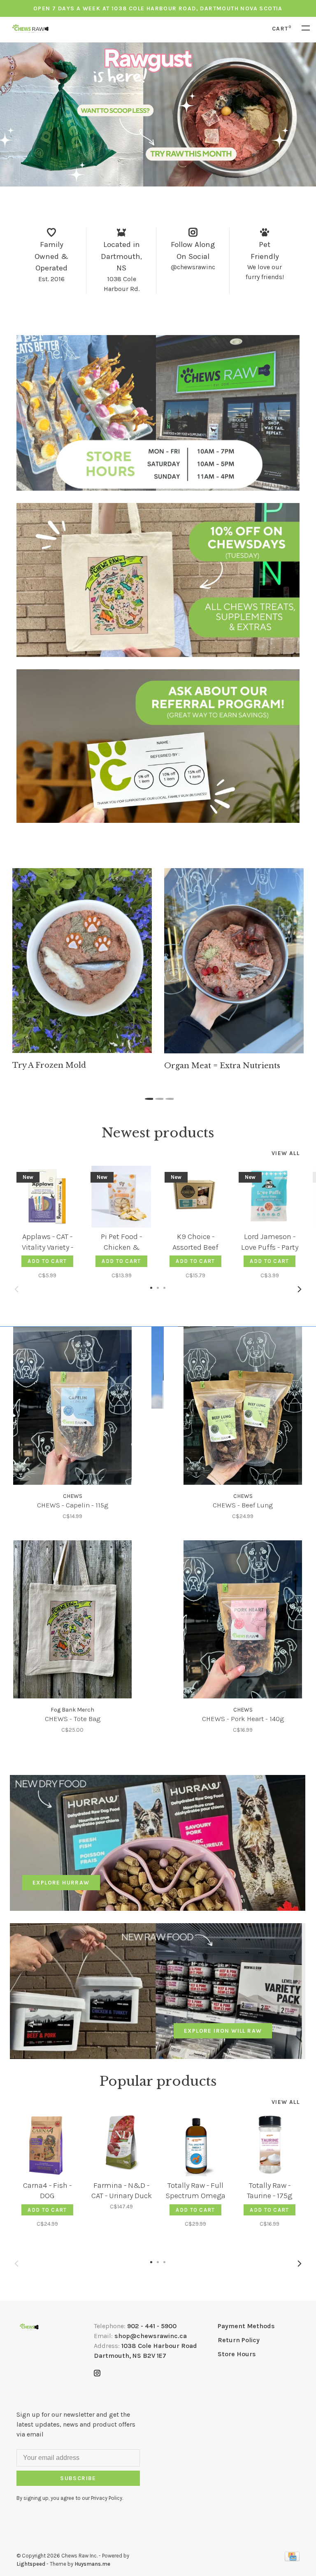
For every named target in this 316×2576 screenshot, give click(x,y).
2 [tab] (158, 1097)
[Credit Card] (292, 2559)
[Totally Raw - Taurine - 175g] (270, 2145)
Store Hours (237, 2354)
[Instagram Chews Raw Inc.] (97, 2374)
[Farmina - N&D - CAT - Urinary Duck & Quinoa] (121, 2145)
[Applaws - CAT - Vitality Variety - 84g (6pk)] (47, 1197)
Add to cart (47, 1261)
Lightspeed (31, 2564)
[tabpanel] (82, 969)
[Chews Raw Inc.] (29, 2327)
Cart (282, 29)
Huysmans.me (92, 2564)
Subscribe (78, 2478)
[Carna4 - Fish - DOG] (47, 2145)
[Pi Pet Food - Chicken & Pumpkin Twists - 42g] (121, 1197)
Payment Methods (246, 2326)
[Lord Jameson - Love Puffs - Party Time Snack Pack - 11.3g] (270, 1197)
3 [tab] (168, 1097)
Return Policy (239, 2340)
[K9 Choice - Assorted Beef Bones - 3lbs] (195, 1197)
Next (300, 1289)
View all (286, 1153)
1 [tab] (148, 1097)
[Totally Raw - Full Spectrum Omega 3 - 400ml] (195, 2145)
